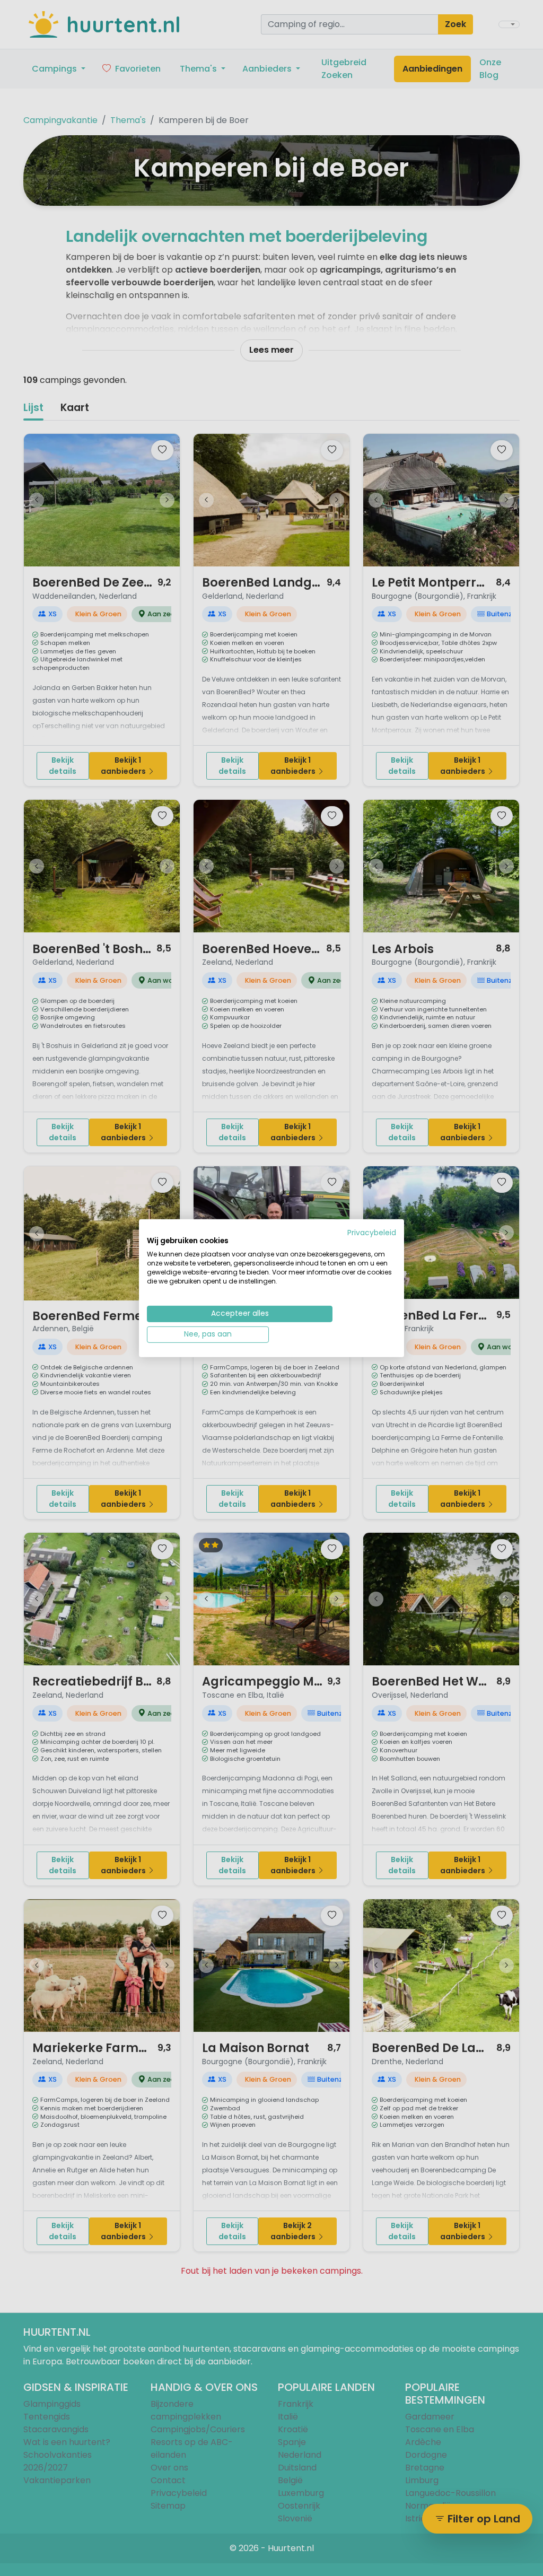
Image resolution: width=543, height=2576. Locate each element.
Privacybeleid (372, 1232)
